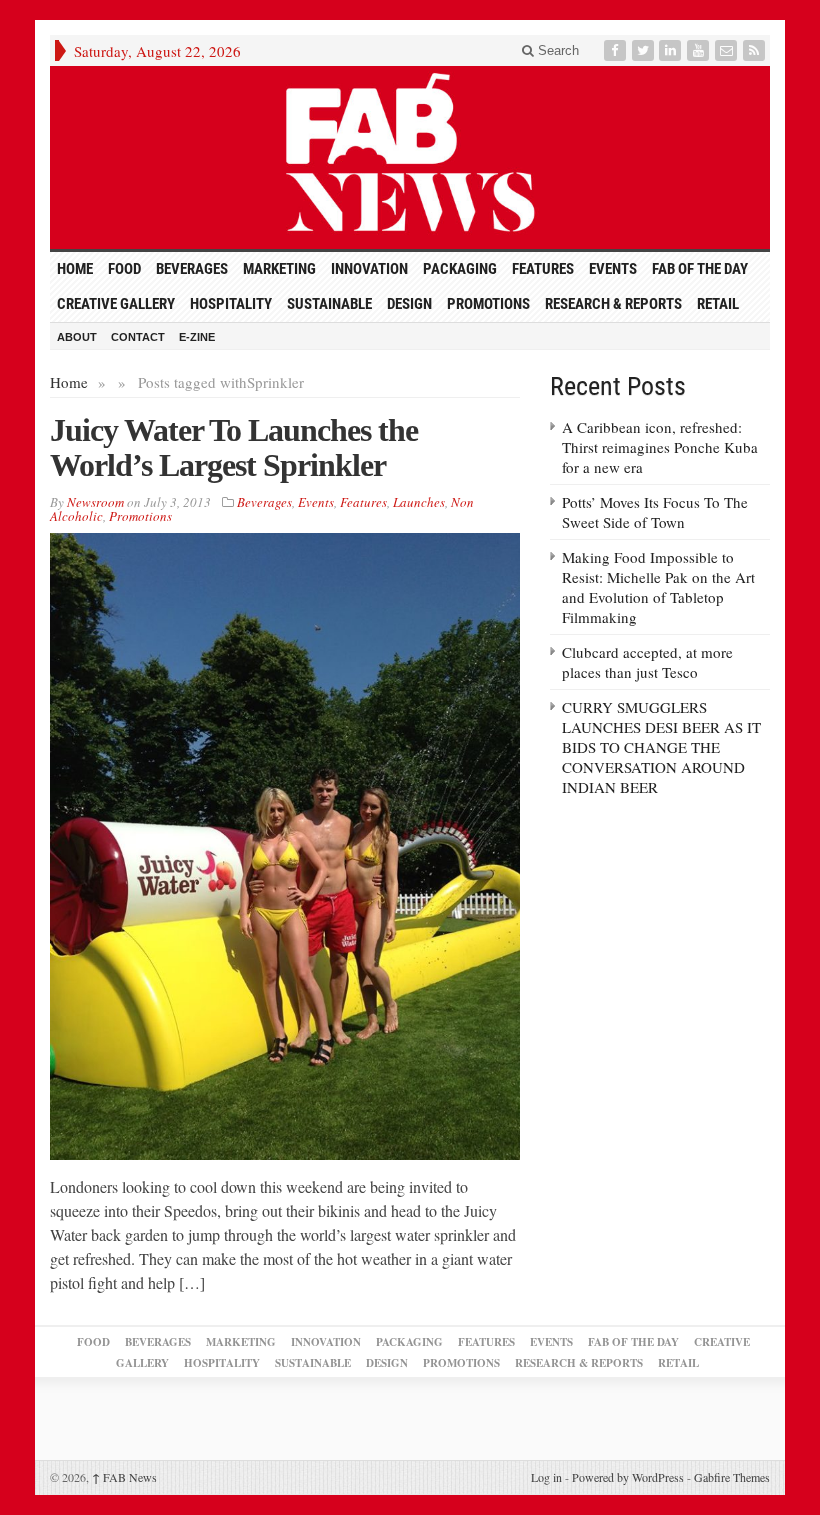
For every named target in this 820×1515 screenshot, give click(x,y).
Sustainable (329, 304)
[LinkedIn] (672, 50)
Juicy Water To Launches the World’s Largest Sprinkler (234, 447)
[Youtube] (700, 50)
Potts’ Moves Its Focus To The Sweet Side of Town (655, 512)
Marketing (279, 269)
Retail (718, 304)
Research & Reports (613, 304)
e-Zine (197, 337)
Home (69, 382)
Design (409, 304)
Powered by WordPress (628, 1477)
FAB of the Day (700, 269)
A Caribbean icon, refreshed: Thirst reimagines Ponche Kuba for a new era (660, 447)
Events (613, 269)
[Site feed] (756, 50)
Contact (138, 337)
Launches (419, 502)
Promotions (488, 304)
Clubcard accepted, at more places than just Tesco (647, 662)
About (77, 337)
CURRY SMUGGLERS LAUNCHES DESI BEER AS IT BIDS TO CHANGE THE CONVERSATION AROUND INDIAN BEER (661, 747)
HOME (75, 269)
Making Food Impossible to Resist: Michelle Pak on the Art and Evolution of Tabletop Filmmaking (658, 587)
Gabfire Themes (732, 1477)
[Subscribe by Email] (728, 50)
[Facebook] (617, 50)
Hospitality (231, 304)
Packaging (460, 269)
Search (556, 50)
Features (543, 269)
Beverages (192, 269)
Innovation (369, 269)
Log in (546, 1477)
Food (124, 269)
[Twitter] (645, 50)
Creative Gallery (116, 304)
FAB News (124, 1477)
